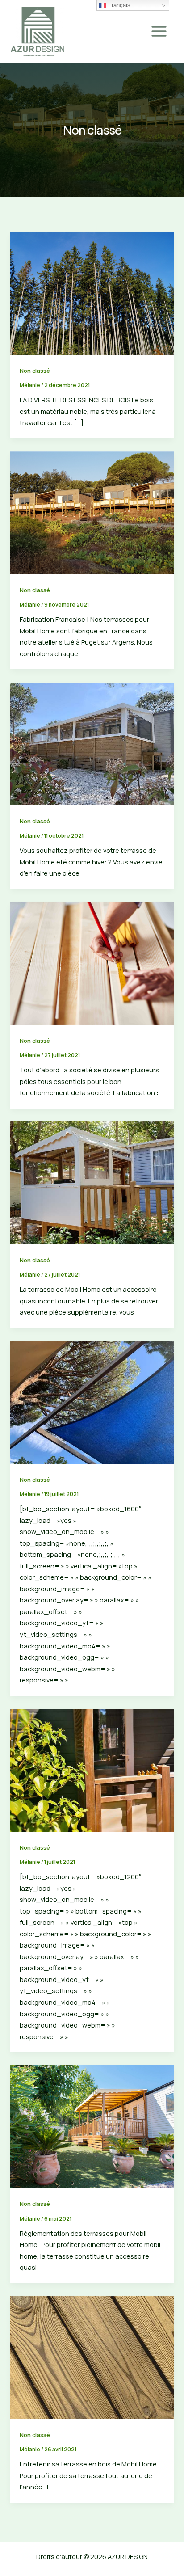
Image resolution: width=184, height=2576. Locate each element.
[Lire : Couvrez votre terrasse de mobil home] (92, 1401)
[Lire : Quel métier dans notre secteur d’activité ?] (92, 962)
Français (118, 5)
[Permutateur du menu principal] (159, 31)
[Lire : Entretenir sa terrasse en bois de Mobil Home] (92, 2357)
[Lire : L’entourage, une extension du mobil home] (92, 743)
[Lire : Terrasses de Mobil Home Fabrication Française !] (92, 512)
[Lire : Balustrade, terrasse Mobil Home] (92, 1769)
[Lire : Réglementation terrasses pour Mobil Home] (92, 2126)
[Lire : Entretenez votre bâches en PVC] (92, 1182)
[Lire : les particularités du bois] (92, 292)
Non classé (35, 371)
